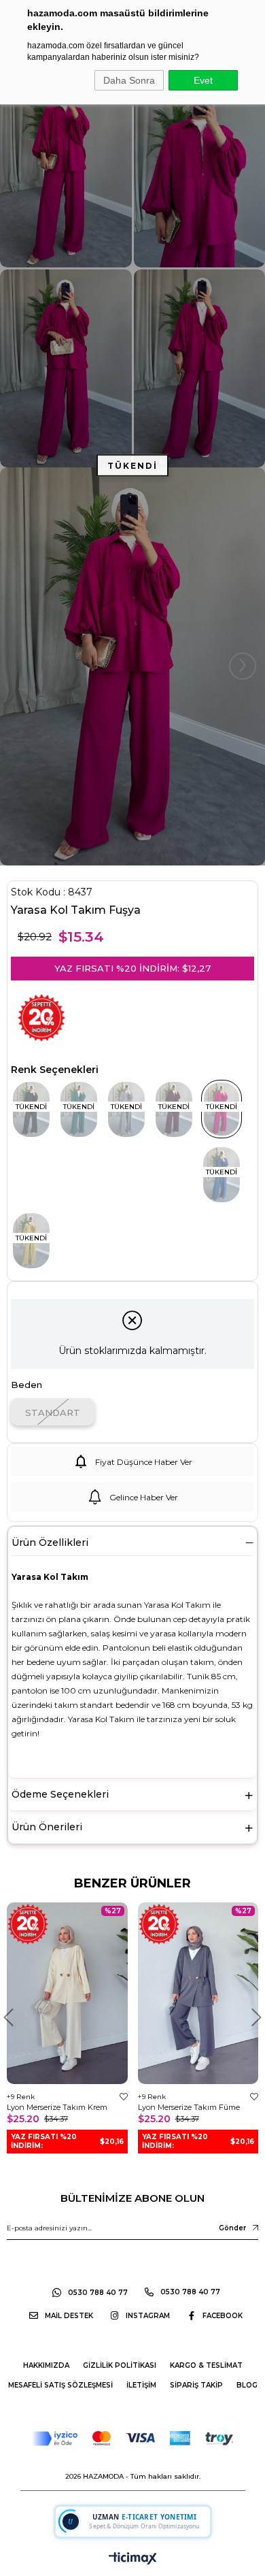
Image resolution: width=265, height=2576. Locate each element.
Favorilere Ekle (124, 2097)
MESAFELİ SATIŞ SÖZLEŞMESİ (60, 2385)
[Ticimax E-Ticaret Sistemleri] (133, 2559)
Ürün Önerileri (47, 1827)
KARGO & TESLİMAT (206, 2365)
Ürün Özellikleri (50, 1542)
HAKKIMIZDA (46, 2365)
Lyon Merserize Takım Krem (57, 2107)
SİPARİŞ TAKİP (196, 2385)
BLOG (247, 2385)
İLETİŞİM (141, 2385)
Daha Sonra (129, 80)
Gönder (232, 2228)
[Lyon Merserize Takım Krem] (67, 1993)
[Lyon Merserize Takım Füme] (198, 1993)
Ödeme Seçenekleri (60, 1794)
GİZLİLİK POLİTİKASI (120, 2365)
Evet (203, 80)
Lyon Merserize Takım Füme (189, 2107)
